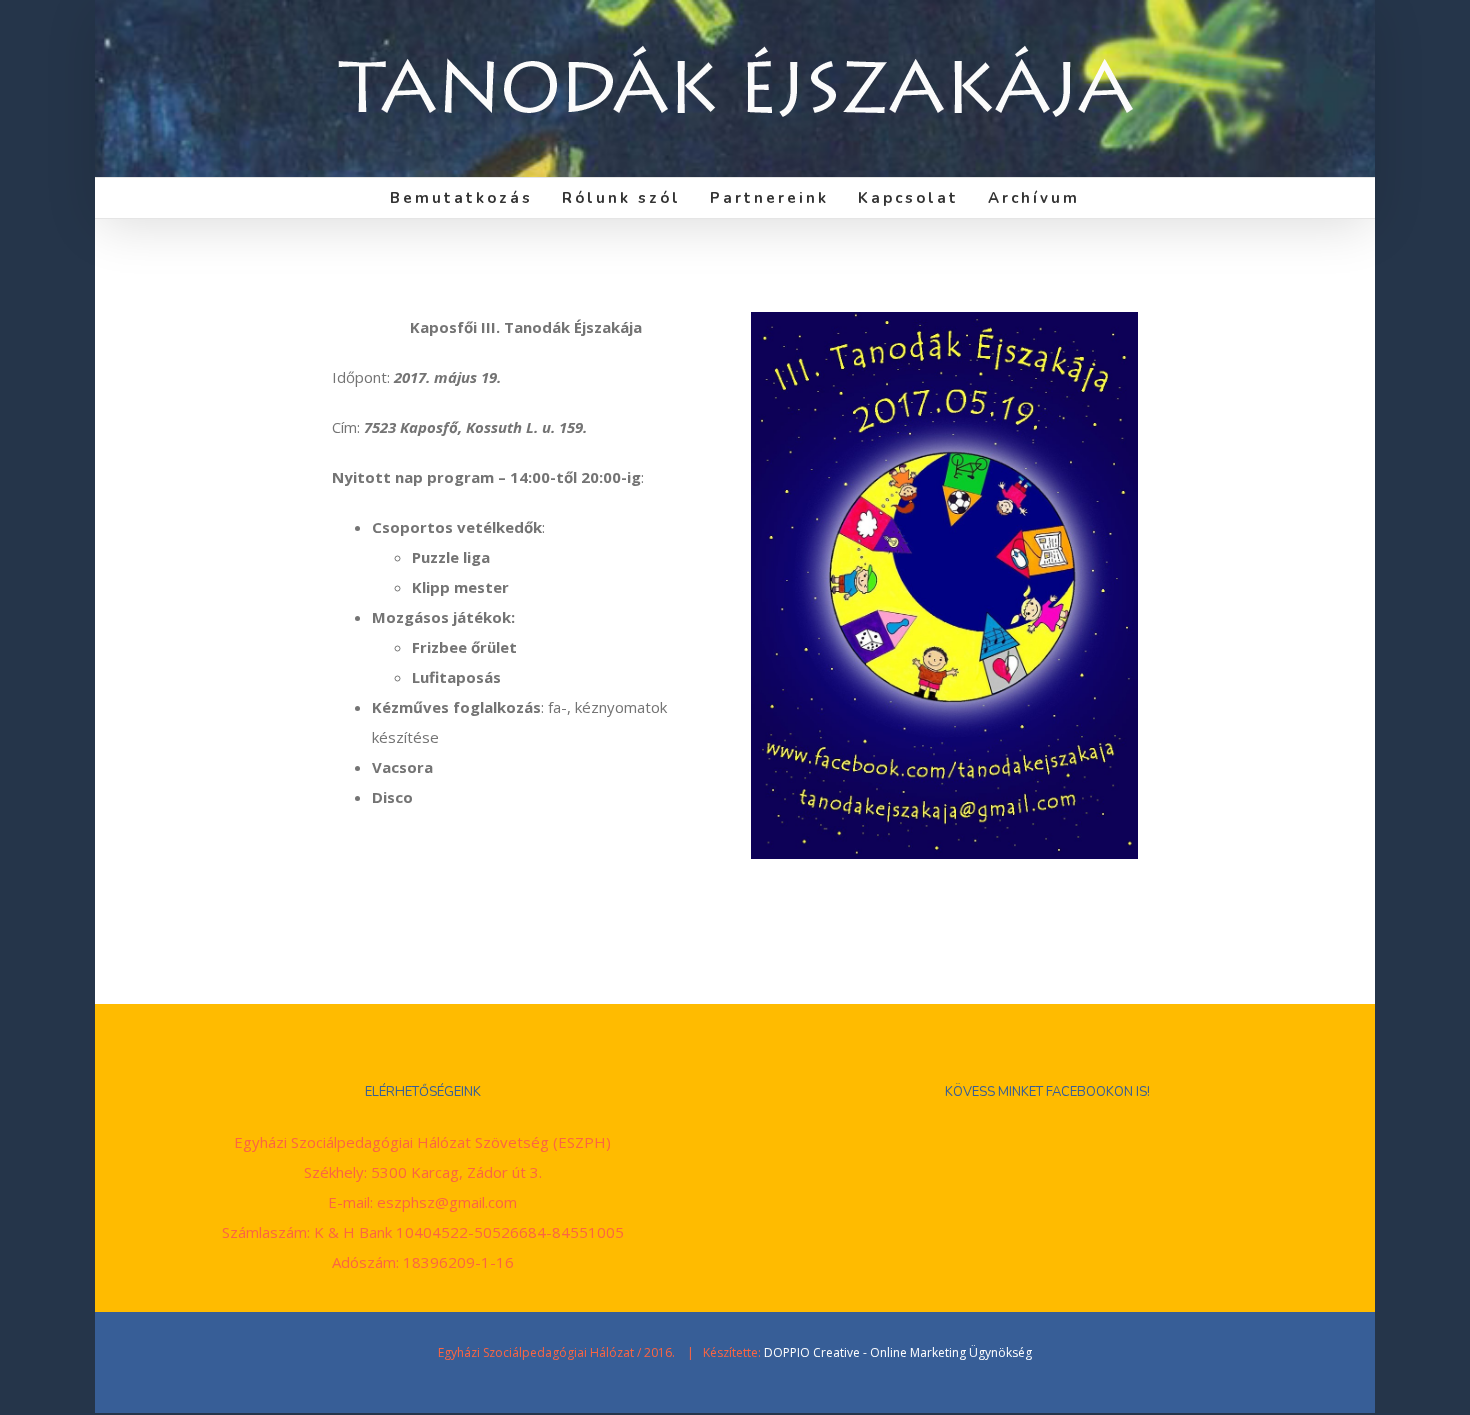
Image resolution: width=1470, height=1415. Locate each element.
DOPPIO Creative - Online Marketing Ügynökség (898, 1352)
